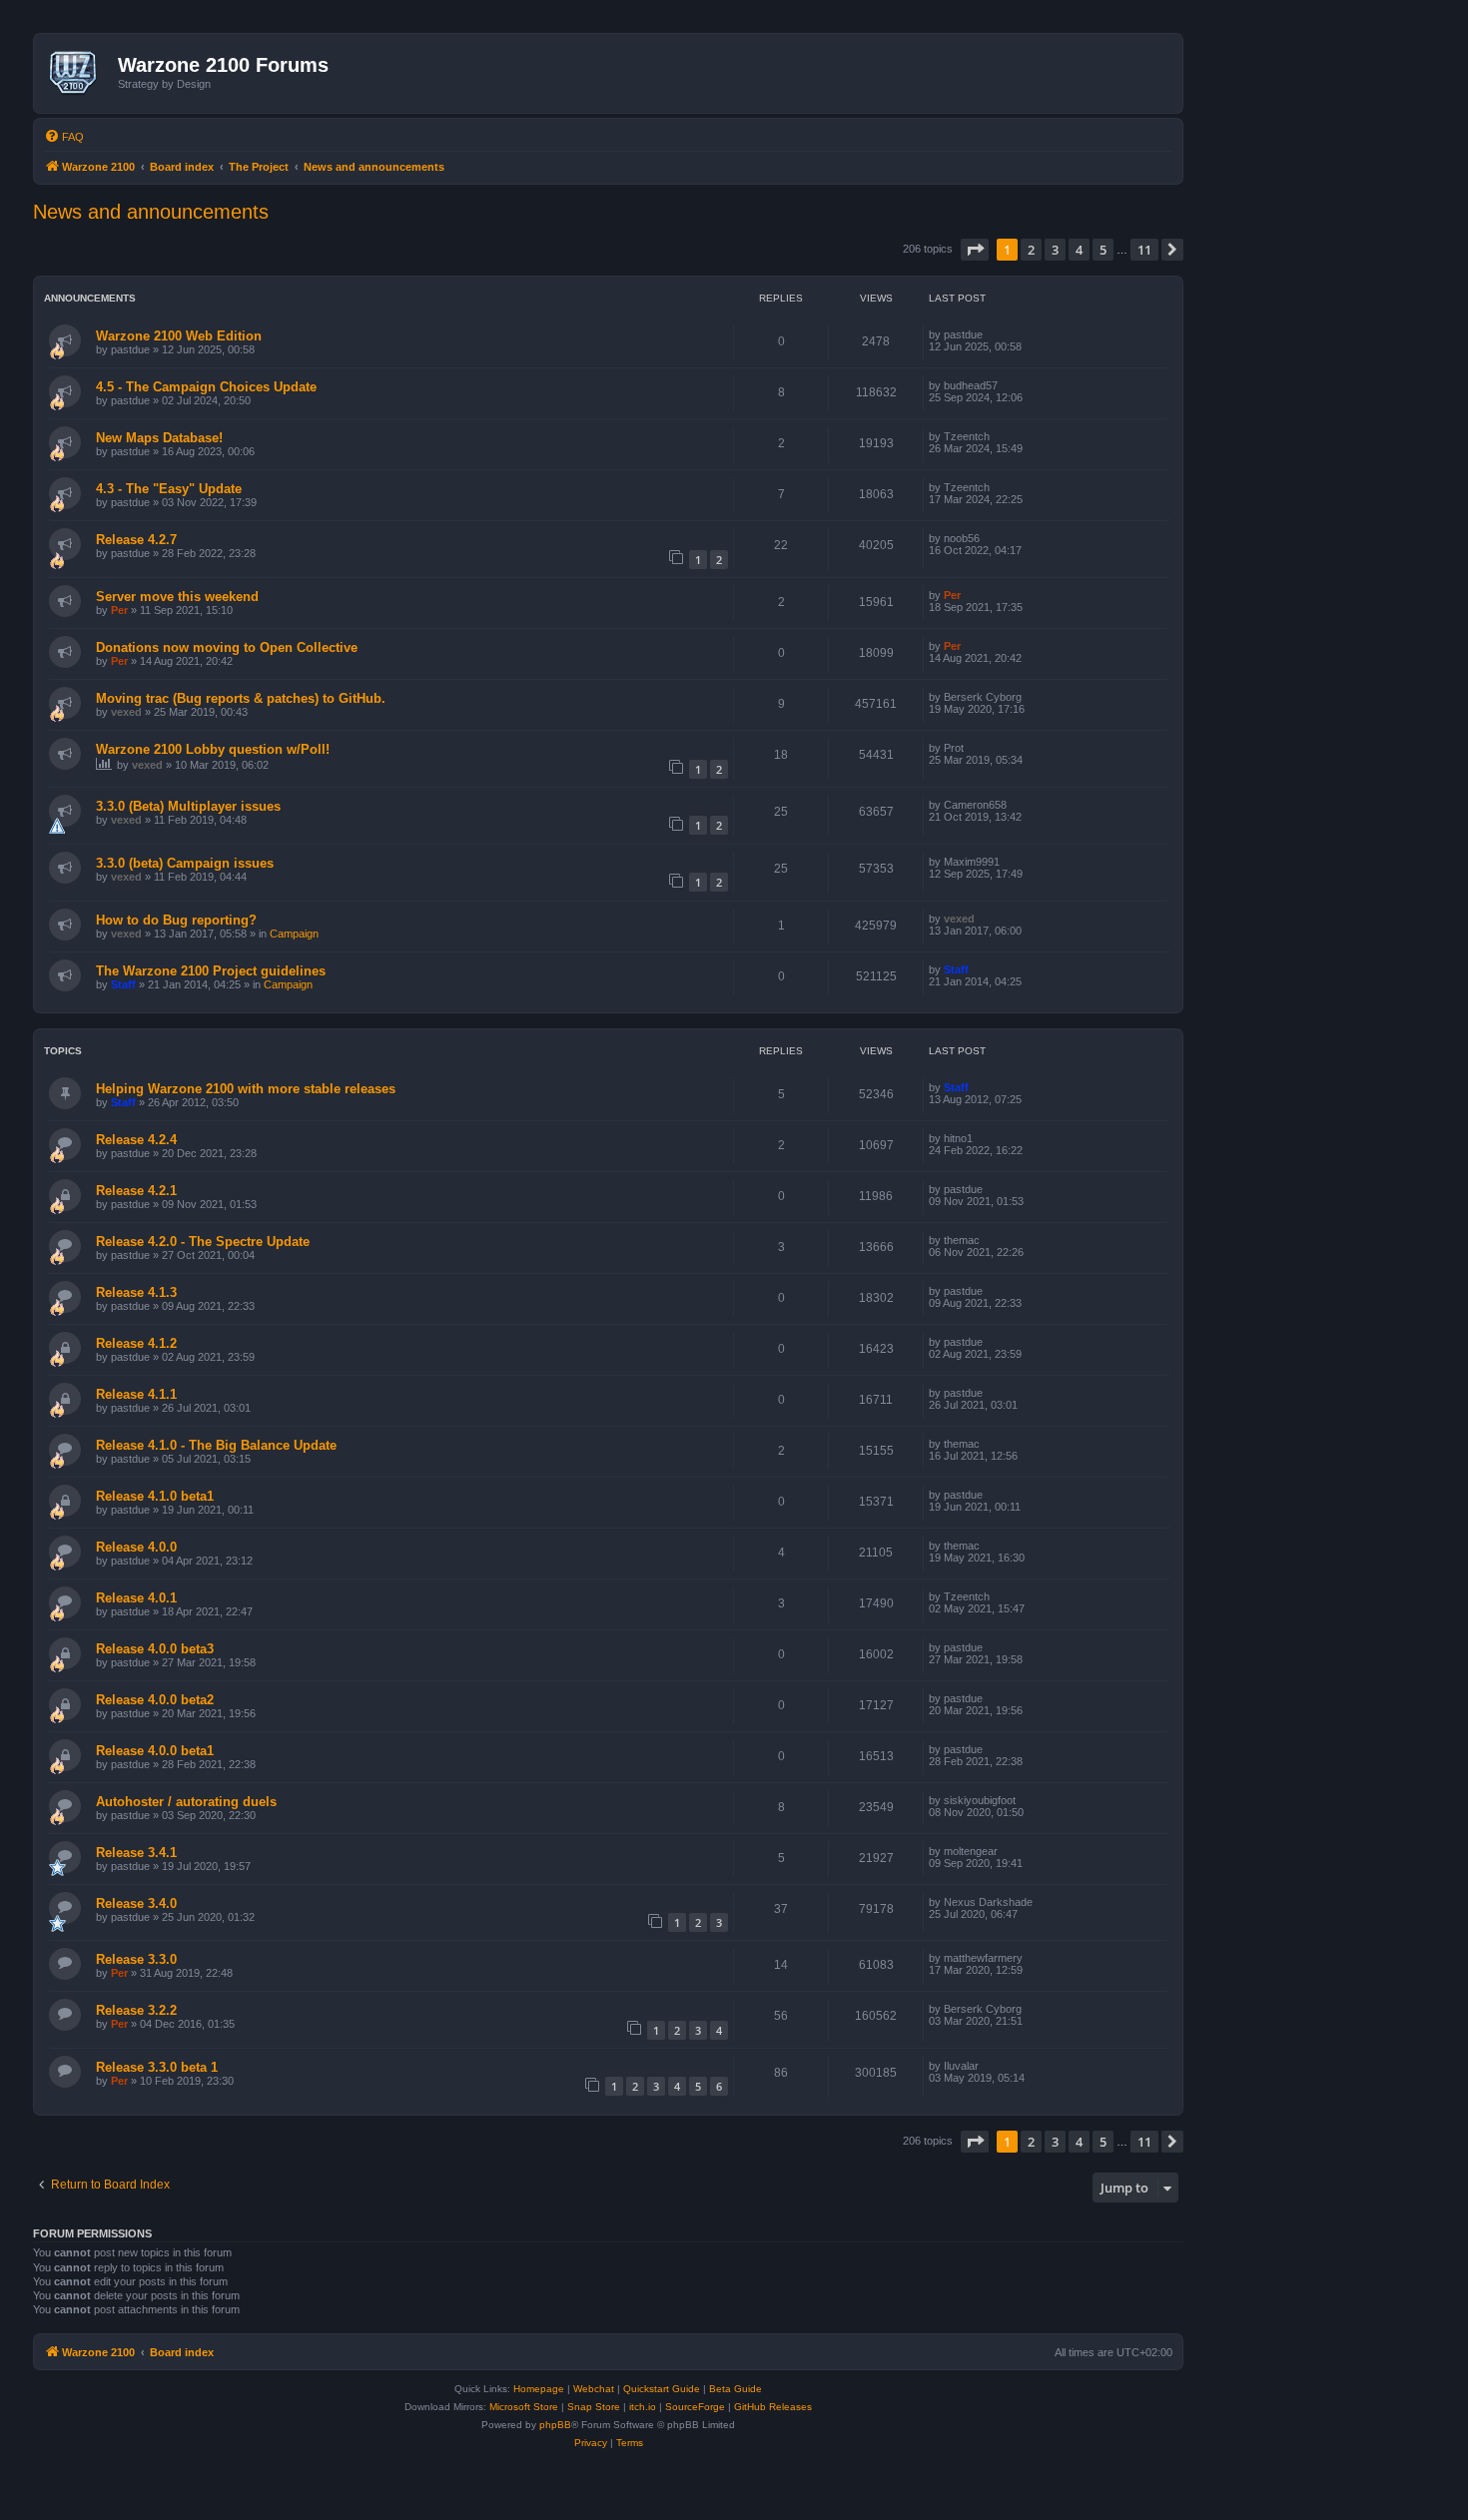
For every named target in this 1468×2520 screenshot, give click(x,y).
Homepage (539, 2389)
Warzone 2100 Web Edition (179, 336)
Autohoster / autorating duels (186, 1802)
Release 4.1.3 (136, 1292)
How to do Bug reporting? (176, 920)
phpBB (555, 2425)
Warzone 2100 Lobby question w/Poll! (213, 749)
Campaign (294, 934)
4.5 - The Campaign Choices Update (206, 387)
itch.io (643, 2407)
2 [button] (1031, 250)
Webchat (594, 2389)
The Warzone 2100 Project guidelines (211, 971)
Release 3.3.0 (136, 1959)
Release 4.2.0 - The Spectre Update (203, 1242)
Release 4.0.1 (136, 1598)
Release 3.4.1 (136, 1853)
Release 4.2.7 (136, 540)
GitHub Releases (773, 2407)
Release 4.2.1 (136, 1191)
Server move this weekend (177, 597)
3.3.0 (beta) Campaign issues (185, 863)
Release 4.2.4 (136, 1140)
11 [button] (1144, 250)
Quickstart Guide (662, 2389)
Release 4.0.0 (136, 1547)
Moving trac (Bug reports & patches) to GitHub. (241, 698)
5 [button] (1103, 250)
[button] (975, 250)
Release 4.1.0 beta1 (155, 1496)
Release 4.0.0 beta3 (155, 1649)
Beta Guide (735, 2389)
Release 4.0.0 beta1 (155, 1751)
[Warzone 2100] (78, 73)
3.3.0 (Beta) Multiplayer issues (188, 806)
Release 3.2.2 (136, 2010)
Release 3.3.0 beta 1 (157, 2067)
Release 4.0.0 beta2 (155, 1700)
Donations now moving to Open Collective (227, 647)
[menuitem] (64, 137)
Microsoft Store (524, 2407)
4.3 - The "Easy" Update (169, 489)
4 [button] (1079, 250)
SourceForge (695, 2407)
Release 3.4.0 (136, 1903)
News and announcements (151, 212)
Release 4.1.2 (136, 1343)
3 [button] (1055, 250)
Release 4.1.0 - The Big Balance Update (216, 1445)
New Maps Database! (159, 438)
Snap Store (594, 2407)
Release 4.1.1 (136, 1394)
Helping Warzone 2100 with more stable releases (246, 1089)
